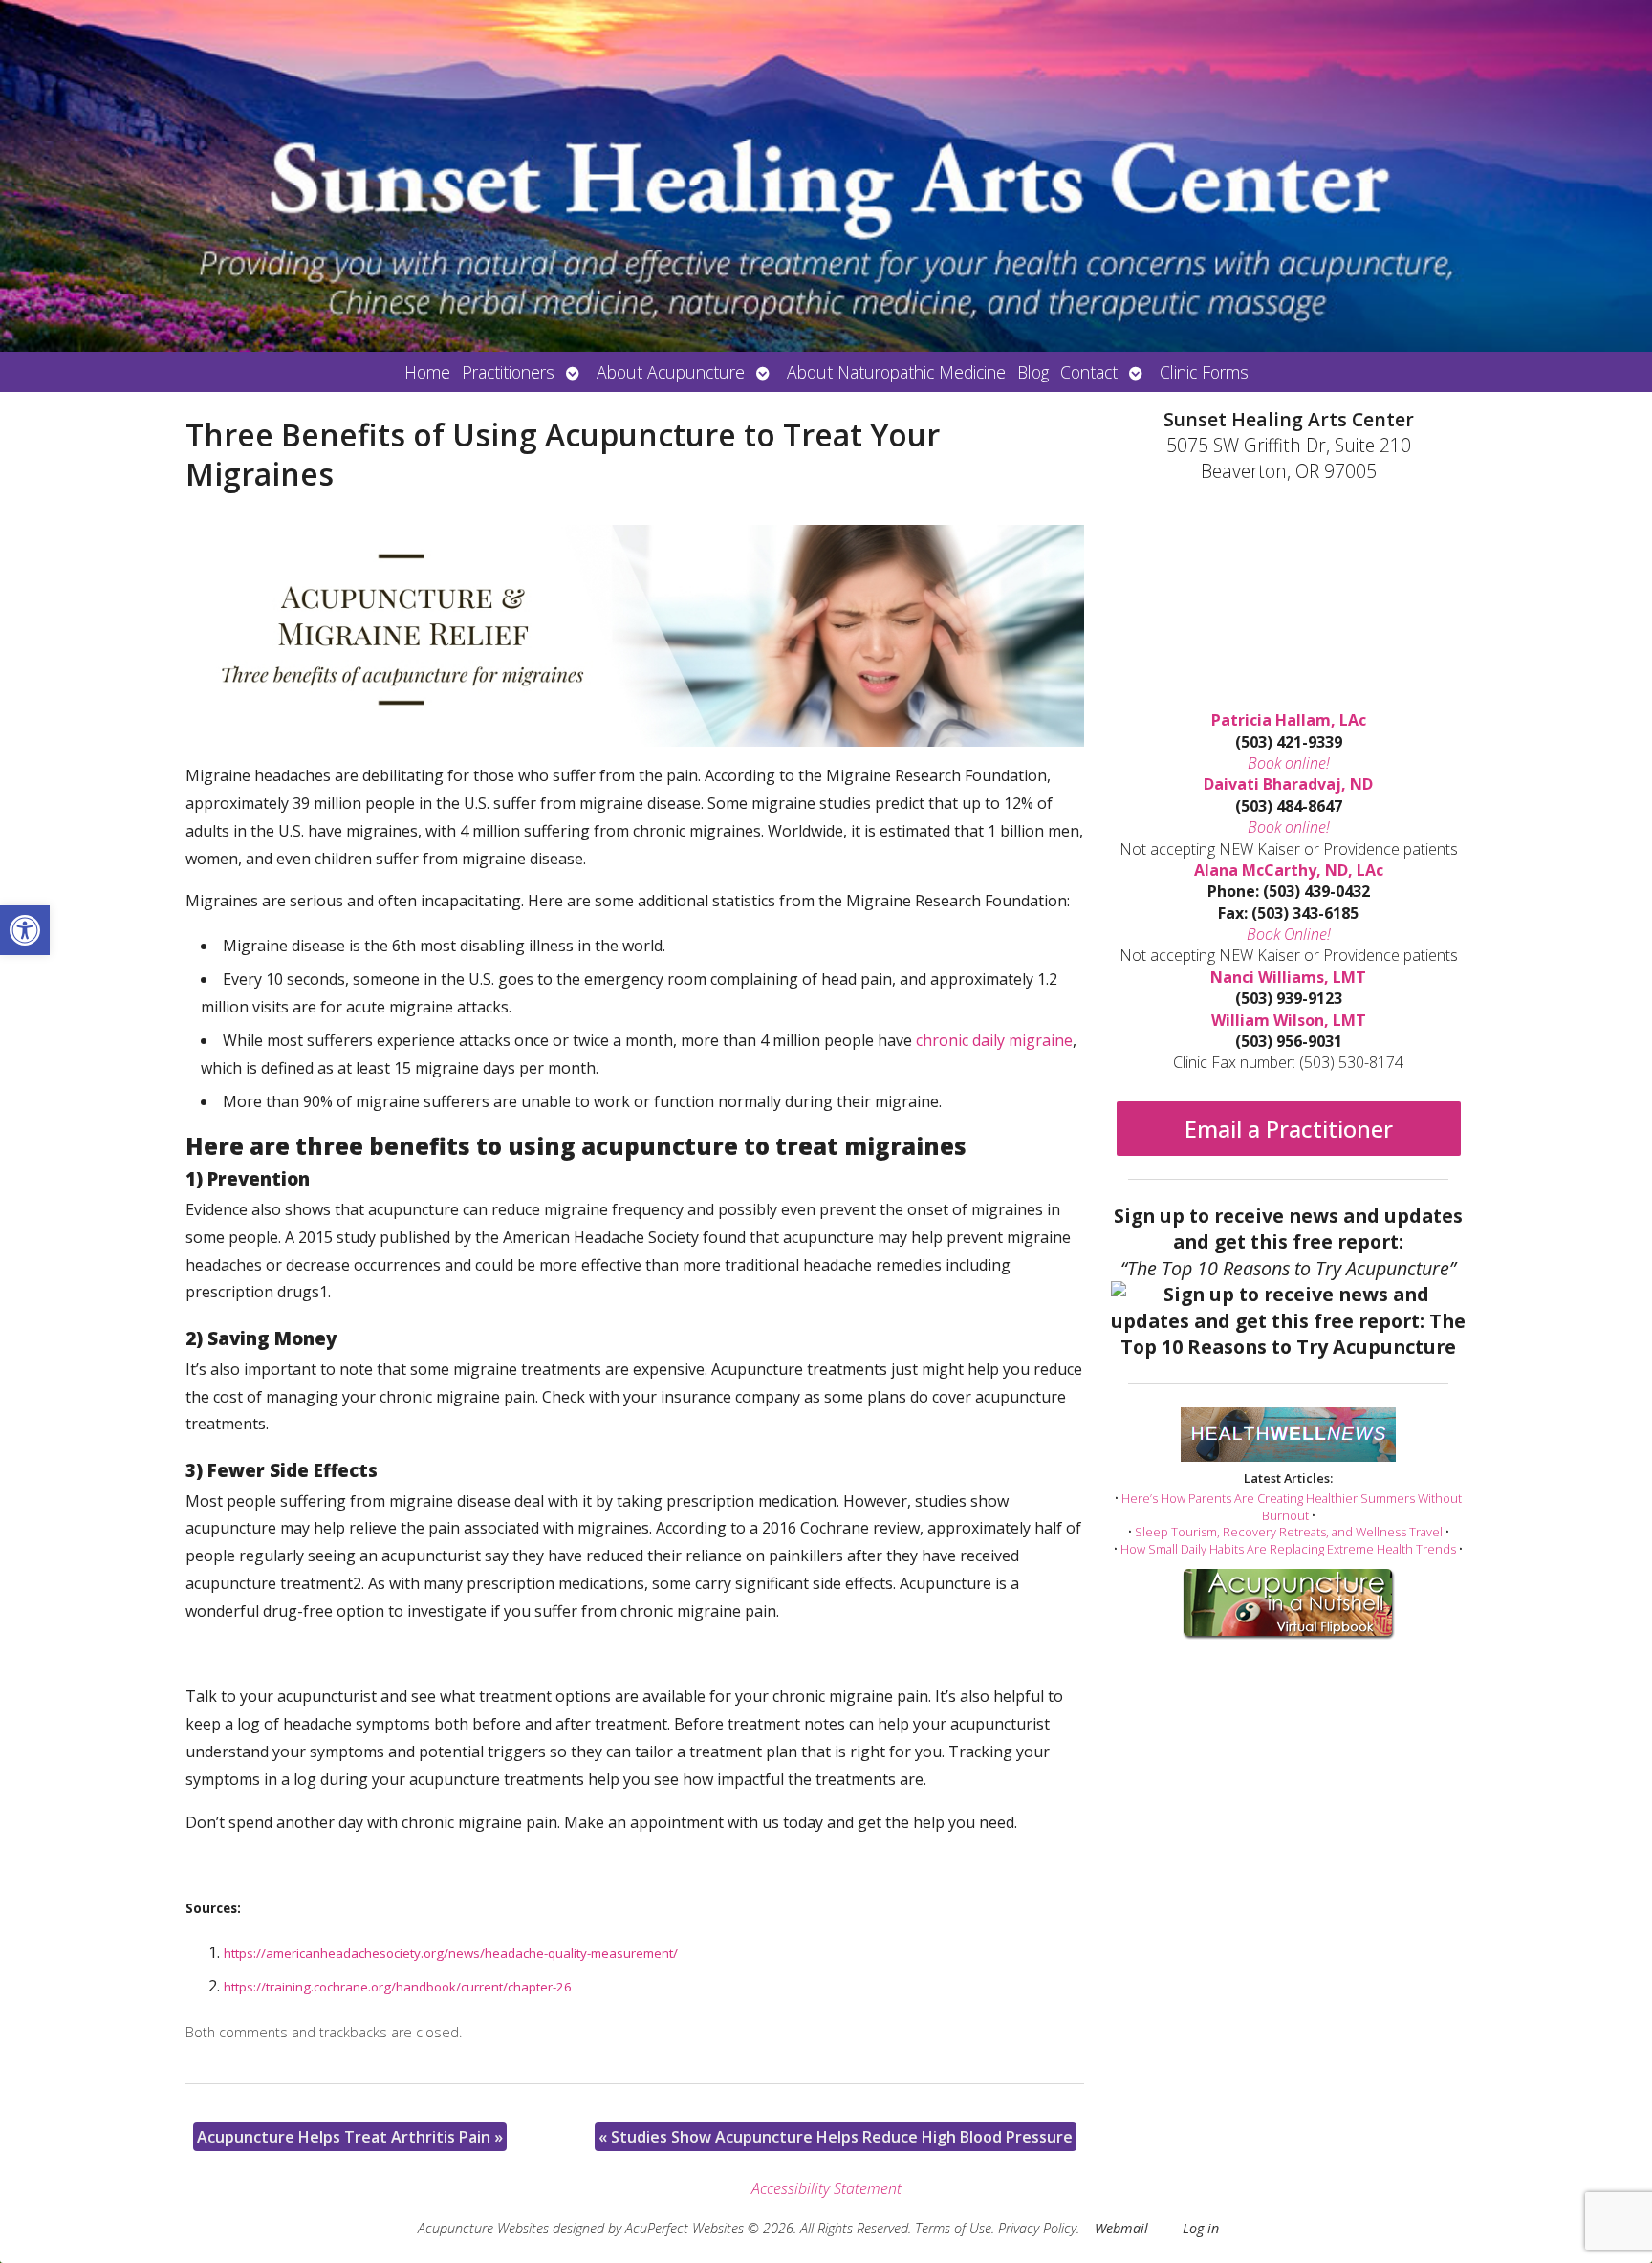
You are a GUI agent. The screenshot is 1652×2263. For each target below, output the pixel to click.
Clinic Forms (1204, 372)
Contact (1089, 372)
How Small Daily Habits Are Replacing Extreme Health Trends (1288, 1549)
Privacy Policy (1037, 2228)
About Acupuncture (671, 372)
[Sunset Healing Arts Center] (826, 176)
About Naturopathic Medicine (896, 372)
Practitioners (508, 372)
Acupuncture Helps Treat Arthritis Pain (350, 2137)
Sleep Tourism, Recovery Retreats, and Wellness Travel (1289, 1532)
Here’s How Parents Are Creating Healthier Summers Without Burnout (1292, 1507)
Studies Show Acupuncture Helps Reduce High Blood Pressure (836, 2137)
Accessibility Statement (826, 2188)
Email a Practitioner (1289, 1129)
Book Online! (1289, 934)
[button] (25, 930)
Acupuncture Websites (483, 2228)
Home (427, 372)
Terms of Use (953, 2228)
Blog (1033, 372)
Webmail (1121, 2228)
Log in (1201, 2228)
